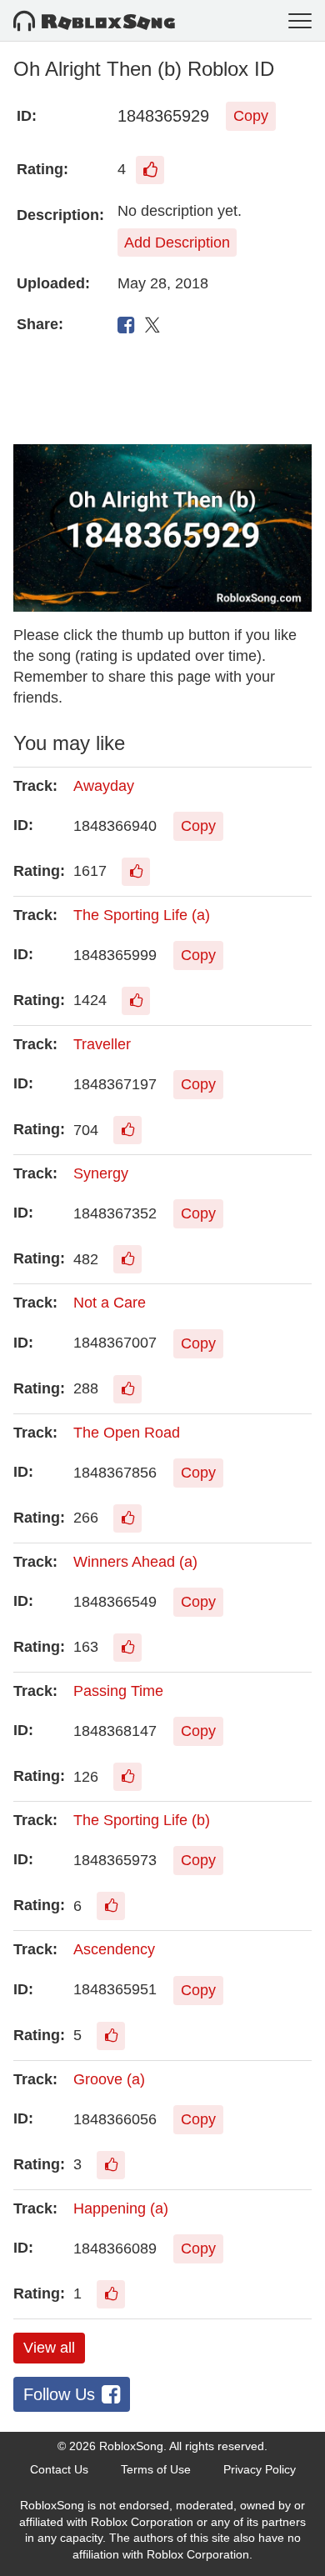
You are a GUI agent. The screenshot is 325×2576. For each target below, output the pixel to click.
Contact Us (59, 2469)
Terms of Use (156, 2469)
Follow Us (59, 2394)
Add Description (177, 243)
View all (49, 2348)
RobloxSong (131, 2446)
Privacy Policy (260, 2469)
